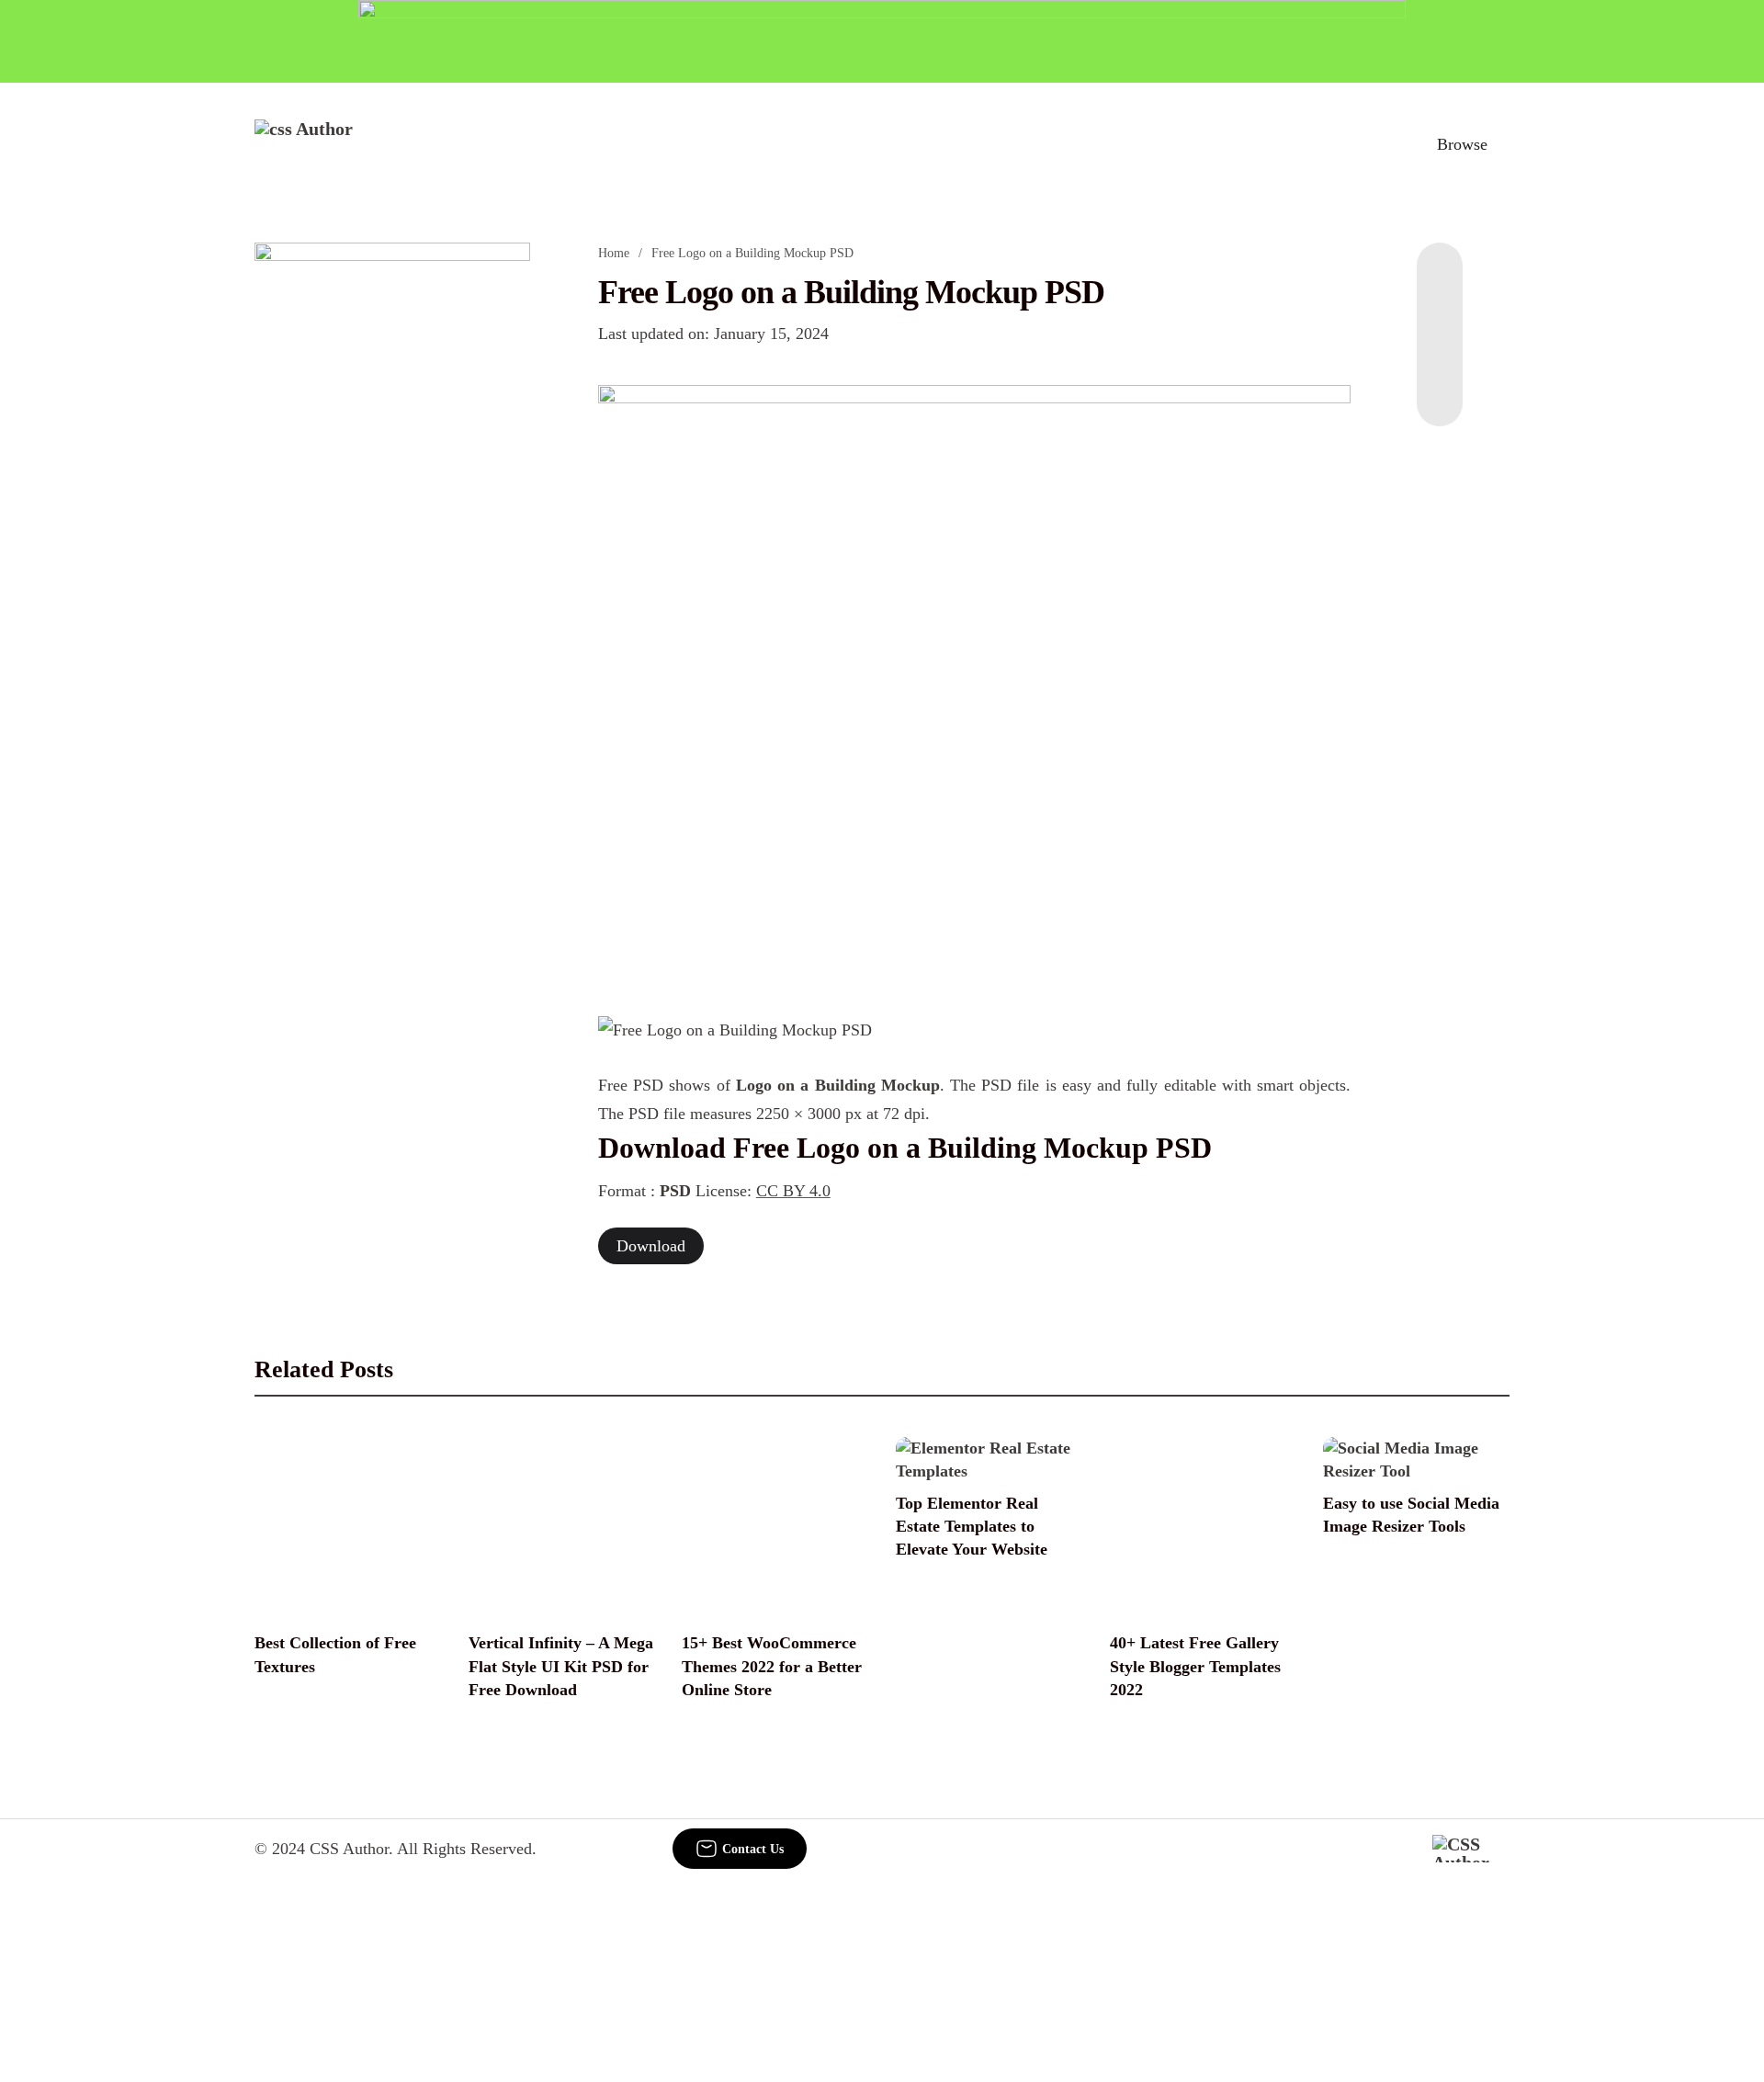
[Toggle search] (1377, 144)
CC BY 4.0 (793, 1191)
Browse (1462, 144)
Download (651, 1246)
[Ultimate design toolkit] (975, 680)
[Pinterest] (1440, 353)
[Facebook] (1440, 279)
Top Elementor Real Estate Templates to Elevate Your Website (972, 1526)
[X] (1440, 390)
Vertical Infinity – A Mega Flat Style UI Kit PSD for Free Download (561, 1666)
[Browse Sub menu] (1503, 144)
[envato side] (392, 516)
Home (614, 253)
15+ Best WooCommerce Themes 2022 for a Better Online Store (772, 1666)
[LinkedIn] (1440, 316)
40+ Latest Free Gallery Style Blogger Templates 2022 (1195, 1666)
